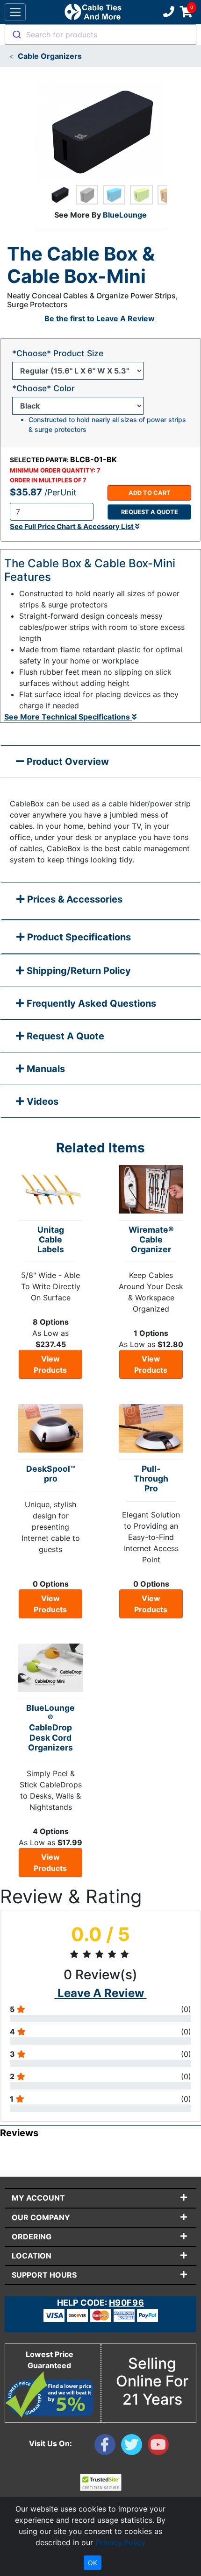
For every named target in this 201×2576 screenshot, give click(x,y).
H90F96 (126, 2303)
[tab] (100, 901)
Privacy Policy (120, 2542)
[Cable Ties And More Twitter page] (134, 2447)
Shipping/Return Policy (78, 971)
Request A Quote (64, 1036)
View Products (50, 1364)
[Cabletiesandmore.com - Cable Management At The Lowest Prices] (93, 12)
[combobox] (100, 35)
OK (93, 2563)
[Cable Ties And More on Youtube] (160, 2447)
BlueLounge (125, 215)
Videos (41, 1101)
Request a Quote (150, 512)
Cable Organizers (50, 56)
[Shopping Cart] (186, 12)
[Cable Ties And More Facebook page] (108, 2447)
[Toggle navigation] (15, 12)
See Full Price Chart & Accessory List (72, 526)
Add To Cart (150, 493)
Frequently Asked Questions (90, 1003)
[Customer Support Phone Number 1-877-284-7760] (168, 12)
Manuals (45, 1069)
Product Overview (67, 762)
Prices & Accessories (74, 899)
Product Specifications (78, 937)
